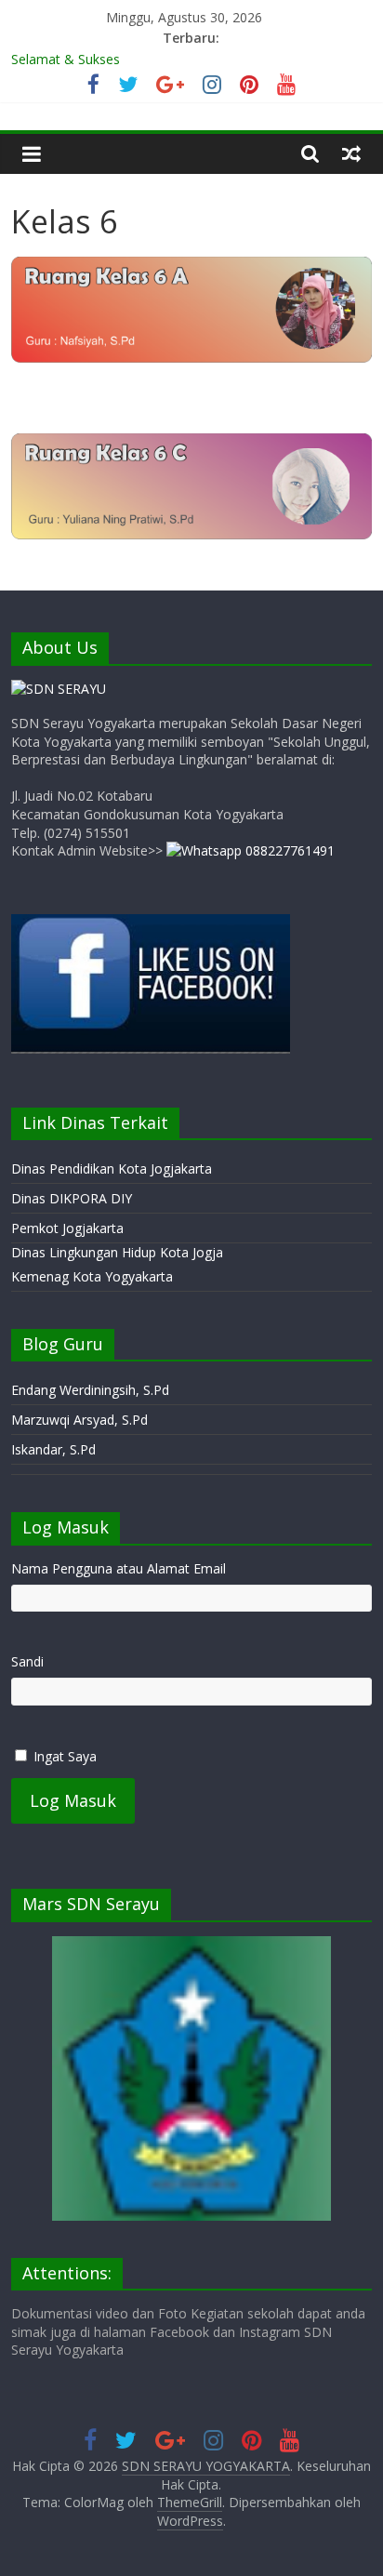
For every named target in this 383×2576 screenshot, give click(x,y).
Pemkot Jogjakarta (67, 1228)
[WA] (251, 850)
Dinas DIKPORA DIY (72, 1198)
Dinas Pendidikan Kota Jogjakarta (112, 1168)
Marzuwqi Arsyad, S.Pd (79, 1420)
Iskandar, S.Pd (53, 1449)
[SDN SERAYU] (59, 689)
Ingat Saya (65, 1756)
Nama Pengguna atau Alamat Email (119, 1568)
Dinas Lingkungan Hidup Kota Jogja (117, 1252)
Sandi (27, 1661)
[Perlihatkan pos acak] (351, 153)
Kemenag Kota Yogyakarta (92, 1276)
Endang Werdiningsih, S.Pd (90, 1390)
